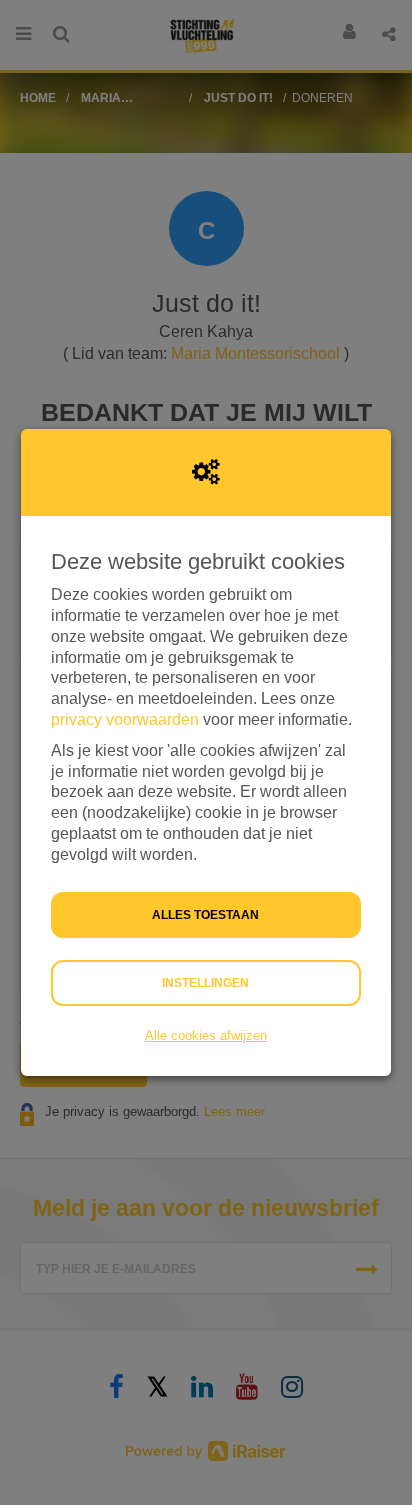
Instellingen (205, 983)
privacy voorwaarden (125, 719)
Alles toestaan (205, 915)
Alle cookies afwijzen (206, 1035)
